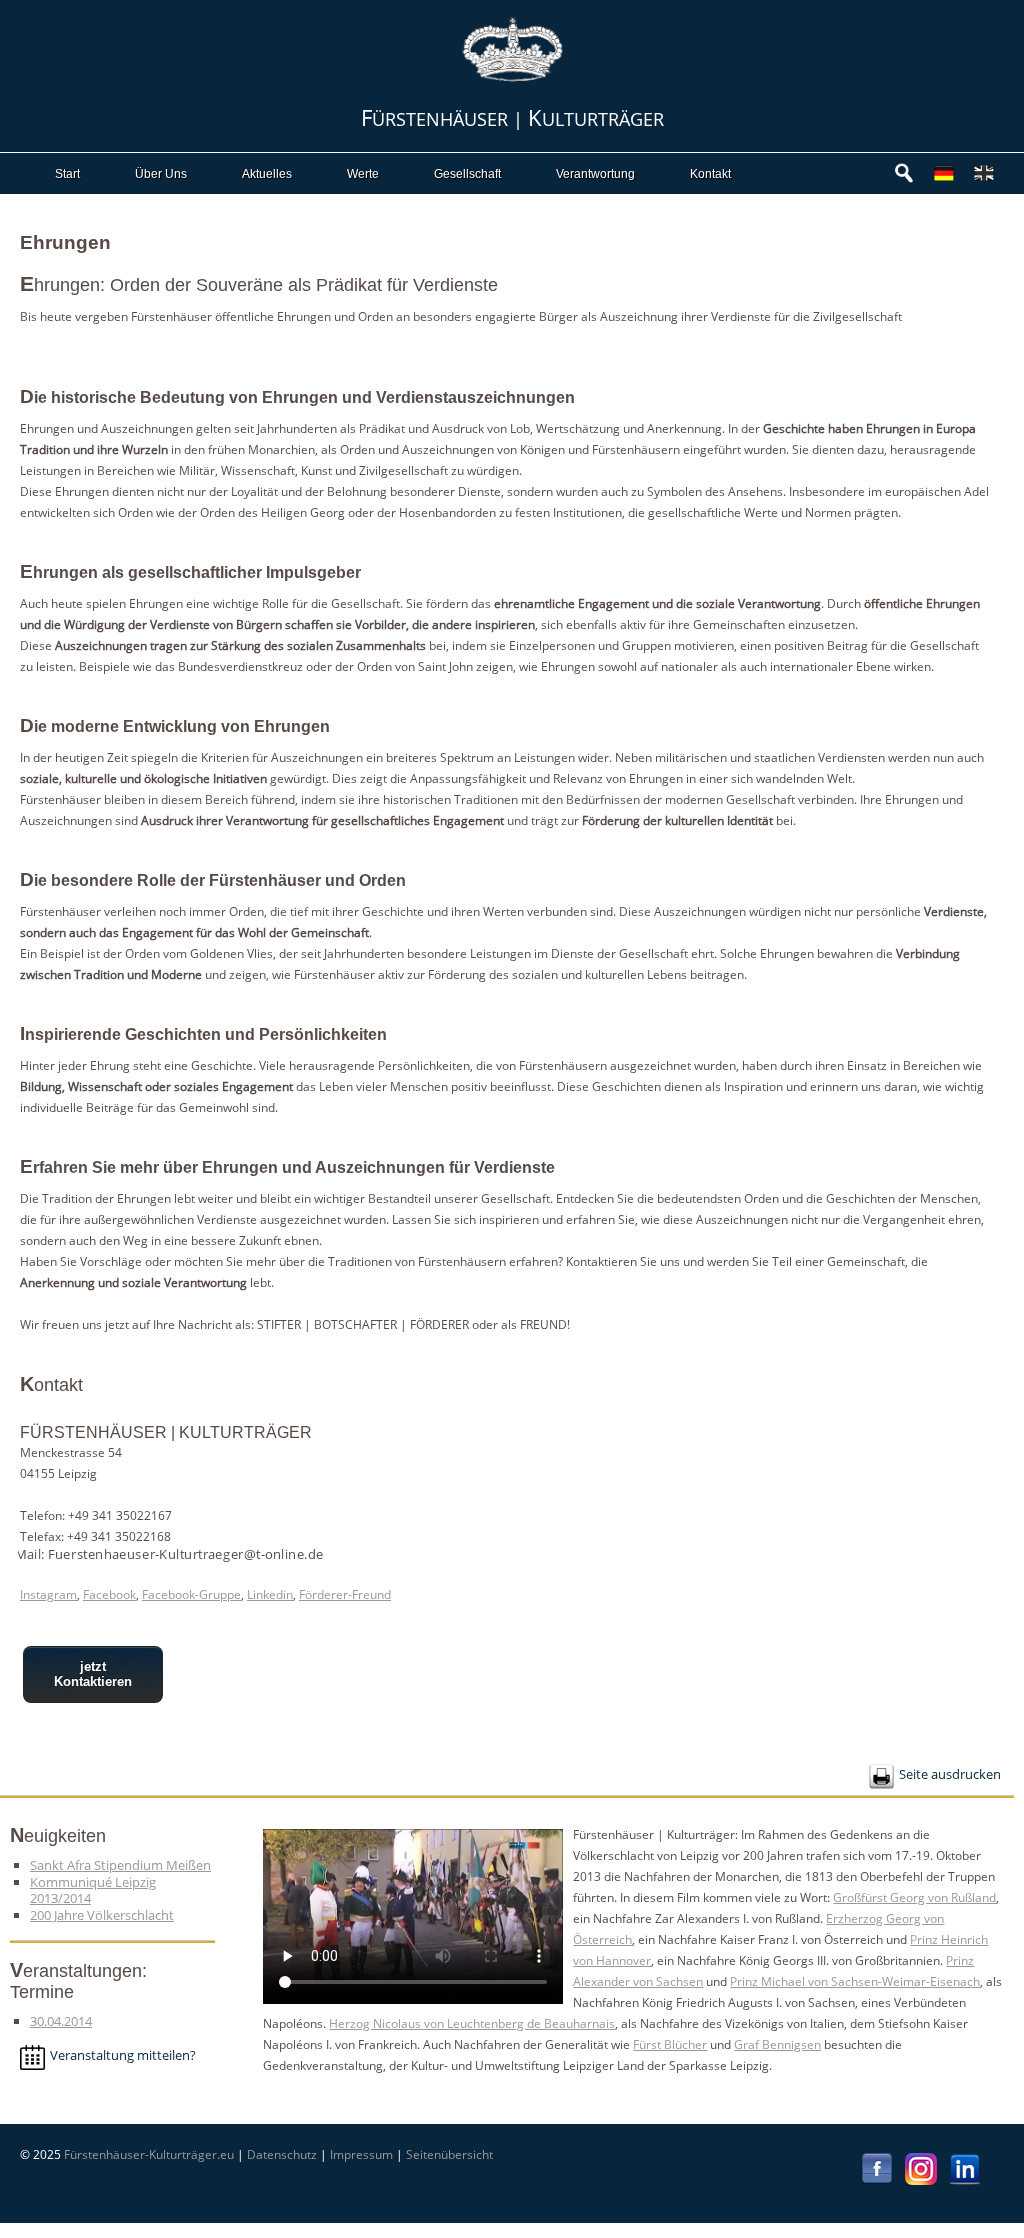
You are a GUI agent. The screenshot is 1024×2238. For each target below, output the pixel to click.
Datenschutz (282, 2154)
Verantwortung (595, 174)
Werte (363, 174)
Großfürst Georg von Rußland (914, 1897)
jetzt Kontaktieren (93, 1674)
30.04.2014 (61, 2021)
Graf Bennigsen (777, 2044)
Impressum (361, 2154)
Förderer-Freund (345, 1594)
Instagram (48, 1594)
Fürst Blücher (670, 2044)
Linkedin (270, 1594)
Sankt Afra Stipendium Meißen (120, 1865)
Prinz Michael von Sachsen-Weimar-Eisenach (855, 1981)
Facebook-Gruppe (191, 1594)
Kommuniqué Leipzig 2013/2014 (93, 1890)
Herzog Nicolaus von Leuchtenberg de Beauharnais (472, 2023)
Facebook (109, 1594)
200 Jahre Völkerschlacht (102, 1915)
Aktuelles (267, 174)
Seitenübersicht (449, 2154)
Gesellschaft (467, 174)
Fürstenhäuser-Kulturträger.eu (149, 2154)
